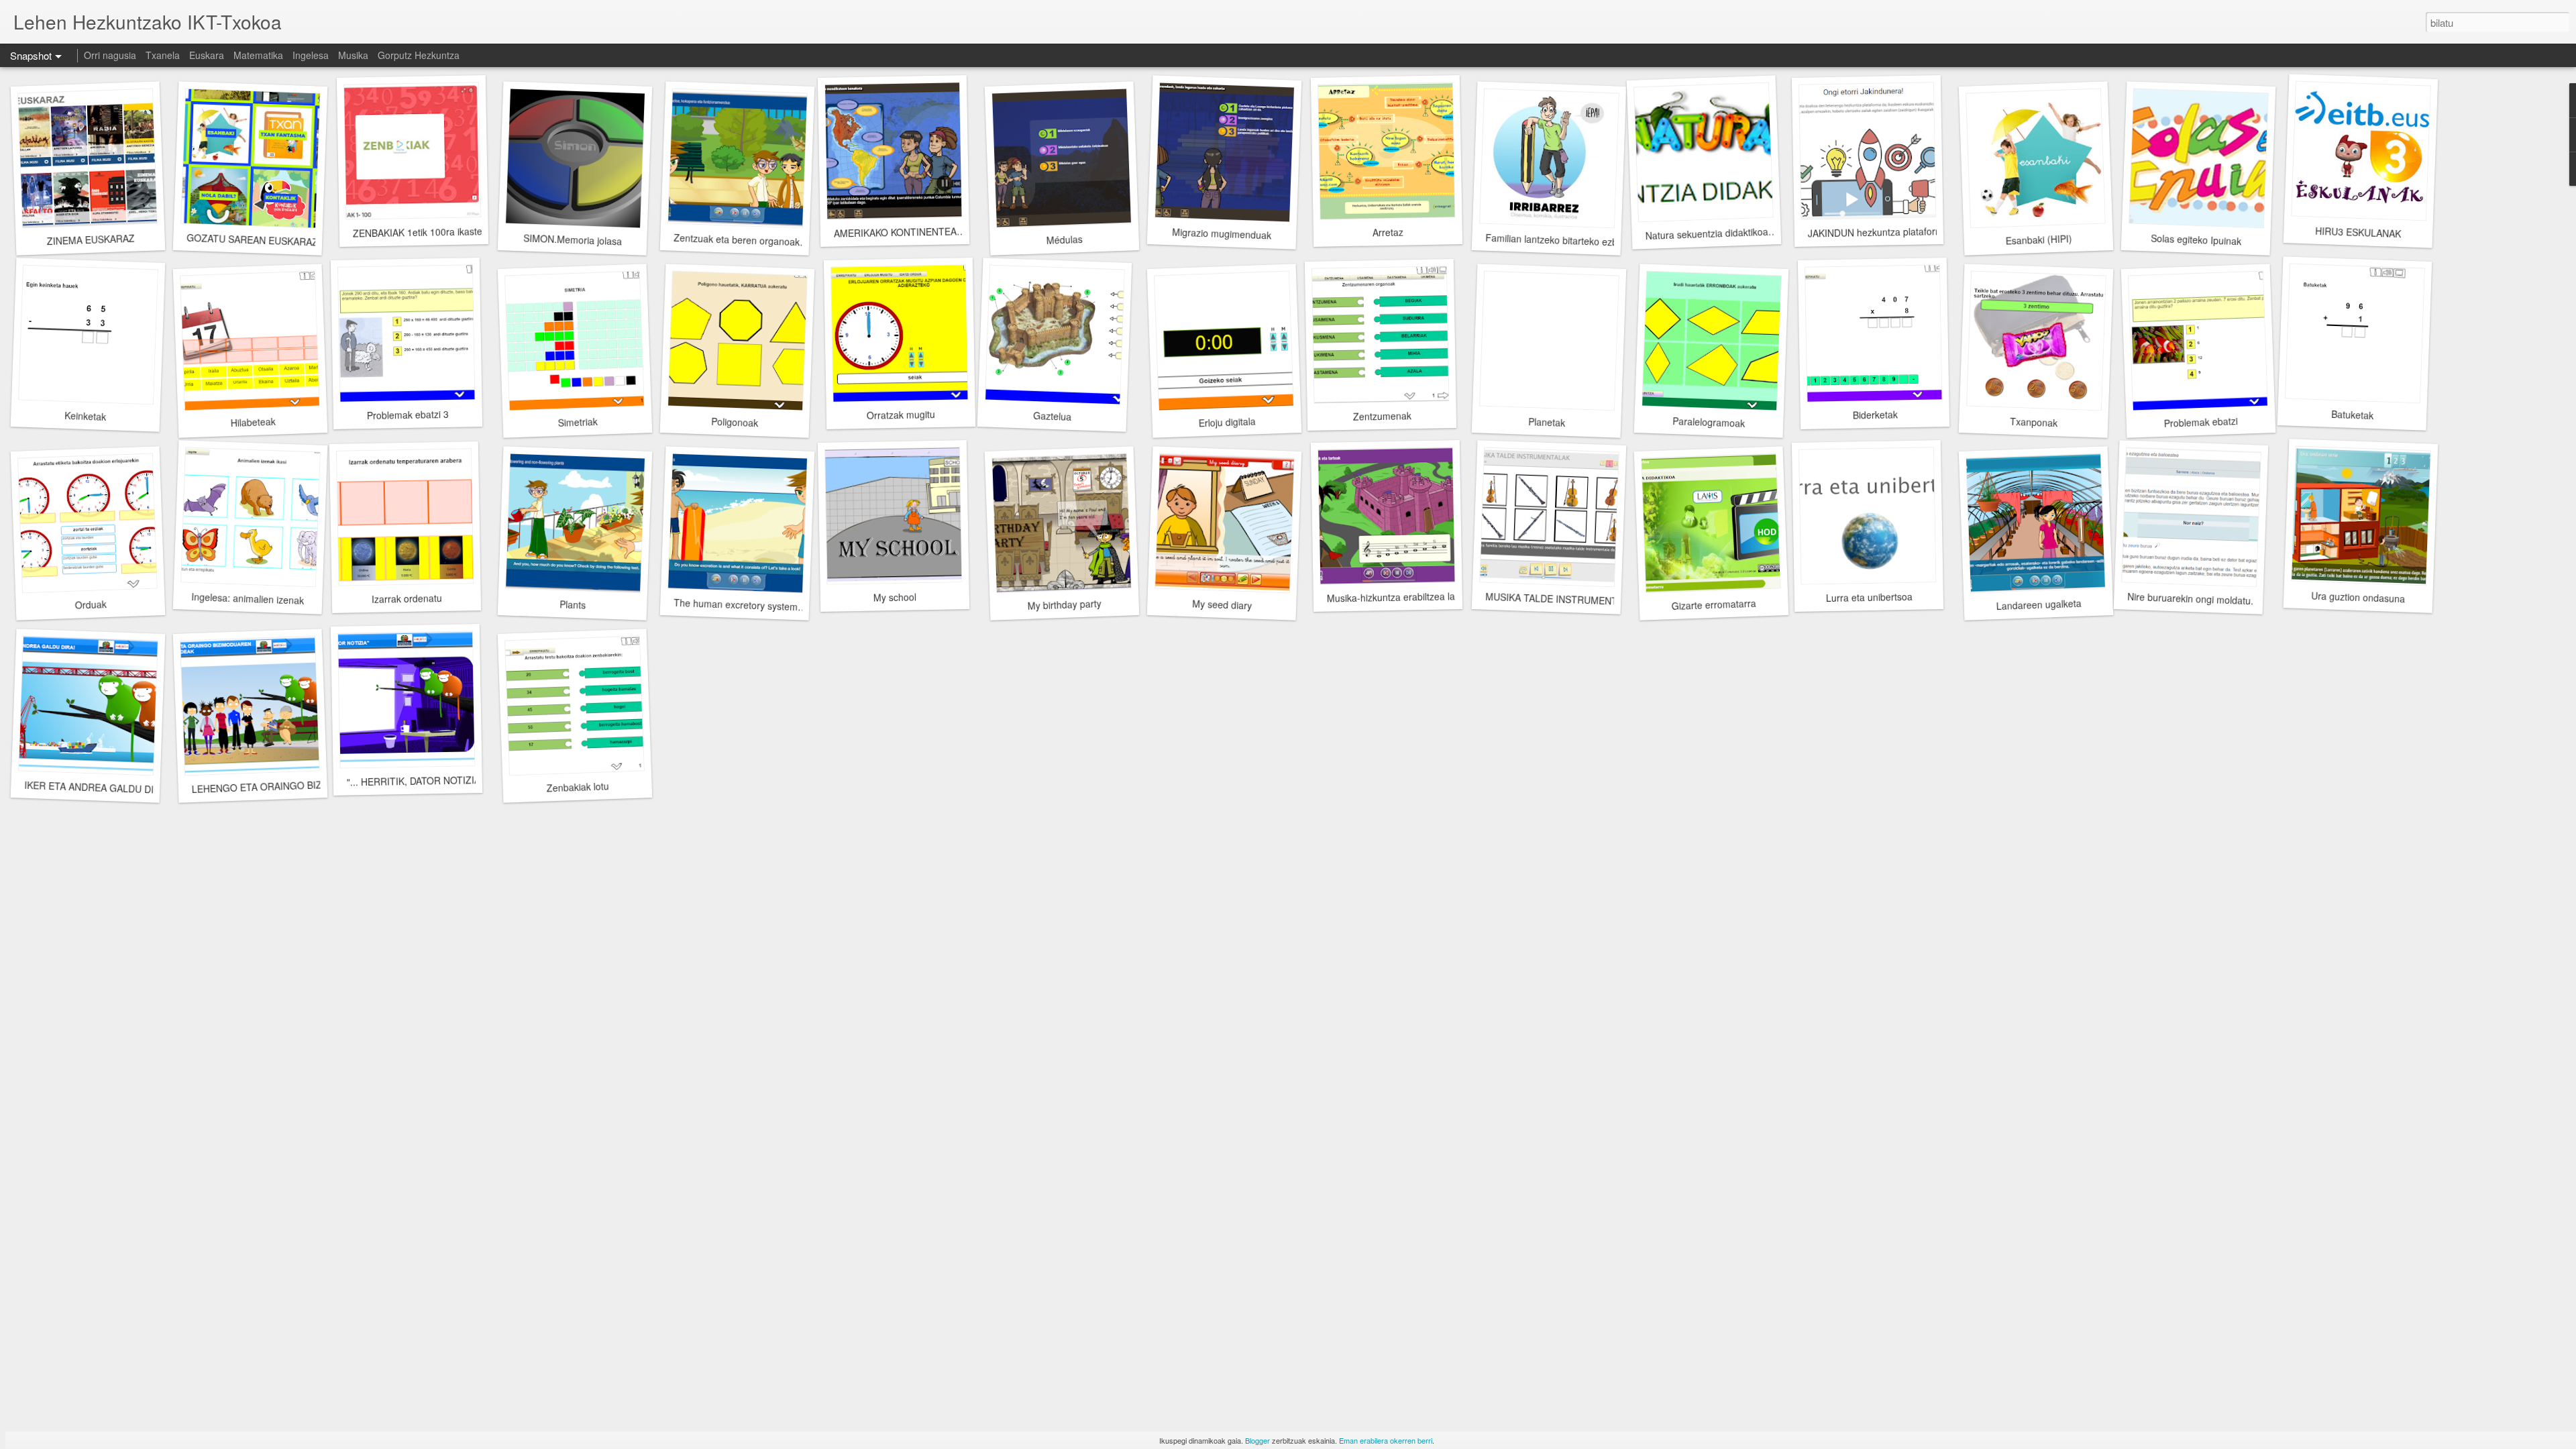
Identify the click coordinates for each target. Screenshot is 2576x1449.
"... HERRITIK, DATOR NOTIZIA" (415, 781)
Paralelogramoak (1709, 422)
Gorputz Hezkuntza (419, 55)
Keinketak (86, 416)
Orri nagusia (110, 55)
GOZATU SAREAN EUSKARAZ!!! (257, 240)
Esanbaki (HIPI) (2039, 239)
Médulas (1064, 239)
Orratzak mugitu (901, 415)
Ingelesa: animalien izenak (248, 598)
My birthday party (1064, 604)
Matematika (258, 55)
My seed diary (1222, 604)
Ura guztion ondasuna (2358, 597)
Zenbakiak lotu (578, 787)
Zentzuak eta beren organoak (737, 240)
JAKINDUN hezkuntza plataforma (1878, 232)
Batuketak (2352, 415)
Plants (572, 604)
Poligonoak (735, 422)
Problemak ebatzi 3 (408, 415)
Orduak (91, 604)
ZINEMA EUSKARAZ (91, 240)
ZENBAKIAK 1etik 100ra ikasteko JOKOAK (442, 232)
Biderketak (1875, 414)
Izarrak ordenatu (406, 598)
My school (895, 597)
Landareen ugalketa (2039, 604)
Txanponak (2033, 422)
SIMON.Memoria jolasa (572, 239)
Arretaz (1388, 232)
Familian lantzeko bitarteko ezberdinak (1567, 240)
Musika (353, 55)
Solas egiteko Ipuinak (2196, 240)
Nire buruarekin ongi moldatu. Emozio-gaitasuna (2230, 600)
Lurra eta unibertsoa (1869, 597)
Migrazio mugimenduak (1222, 233)
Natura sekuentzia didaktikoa (1707, 233)
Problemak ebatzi (2201, 422)
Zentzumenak (1382, 416)
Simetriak (578, 422)
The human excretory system (736, 604)
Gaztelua (1052, 416)
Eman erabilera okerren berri (1386, 1440)
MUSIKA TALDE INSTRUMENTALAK (1563, 599)
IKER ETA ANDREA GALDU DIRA (96, 787)
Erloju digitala (1227, 422)
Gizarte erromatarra (1714, 604)
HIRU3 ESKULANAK (2358, 232)
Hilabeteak (253, 422)
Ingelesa (311, 55)
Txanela (163, 55)
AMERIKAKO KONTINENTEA (895, 232)
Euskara (207, 55)
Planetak (1546, 422)
